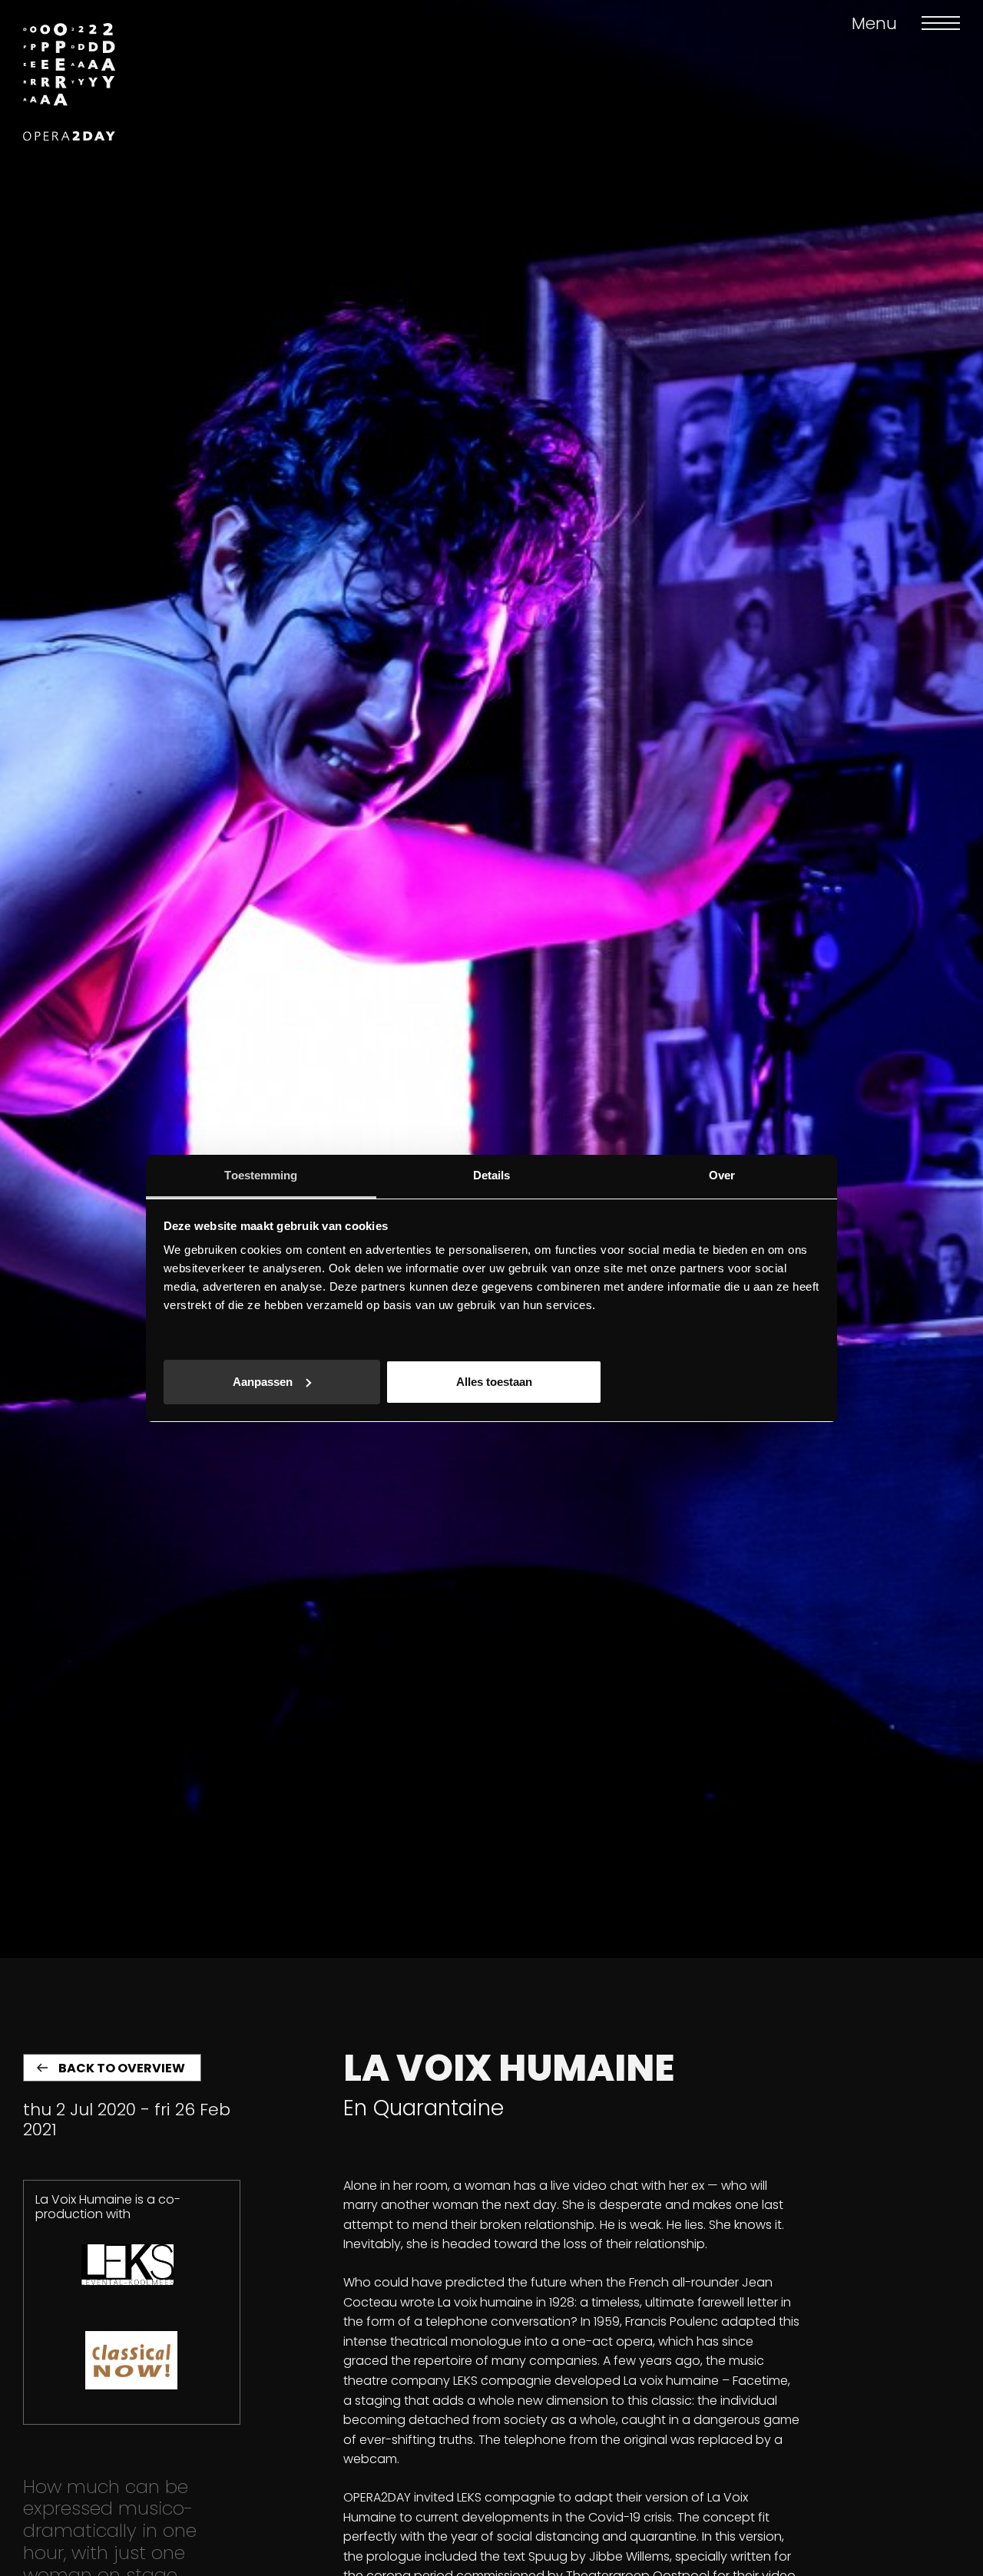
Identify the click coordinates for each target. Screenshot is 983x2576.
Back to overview (122, 2068)
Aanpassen (263, 1381)
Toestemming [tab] (261, 1175)
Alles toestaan (494, 1381)
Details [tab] (492, 1175)
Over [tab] (722, 1175)
